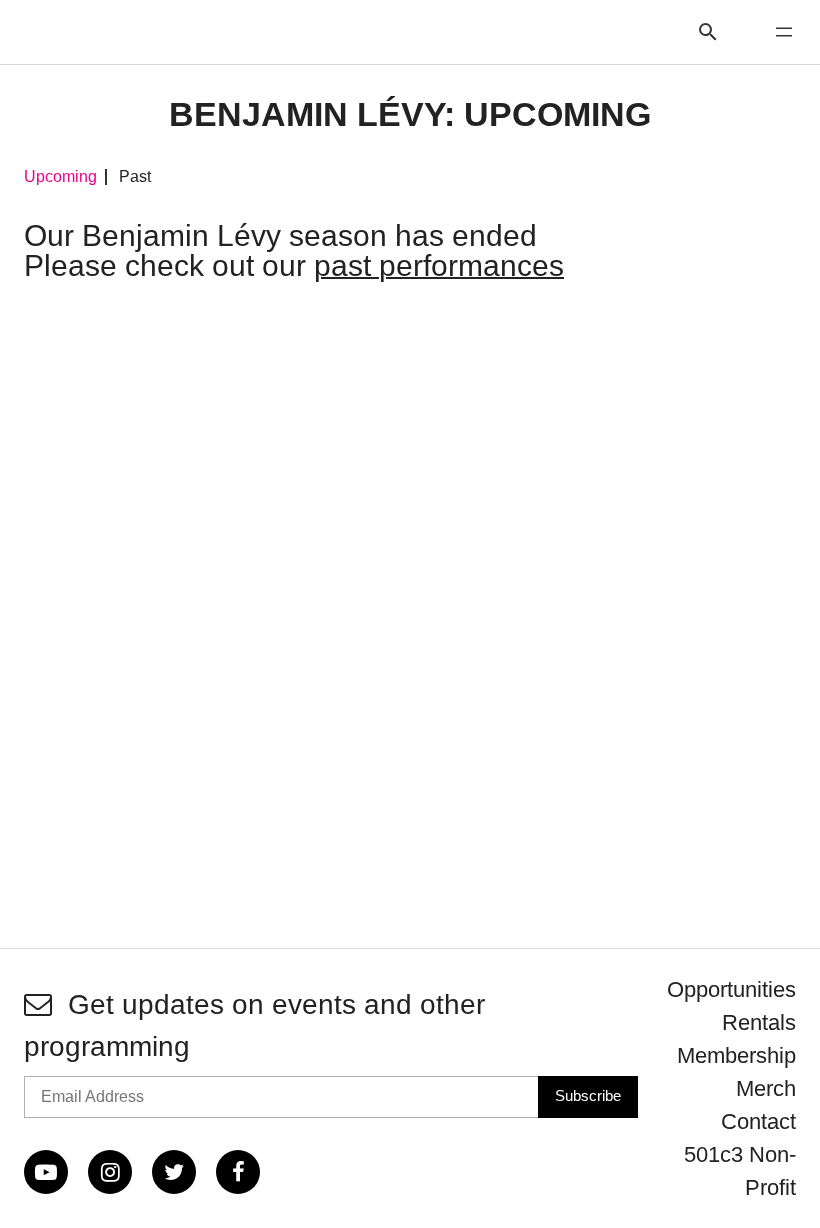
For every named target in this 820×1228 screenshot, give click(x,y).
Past (135, 177)
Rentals (759, 1022)
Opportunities (731, 989)
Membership (736, 1055)
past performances (439, 265)
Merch (766, 1088)
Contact (758, 1121)
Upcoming (60, 177)
